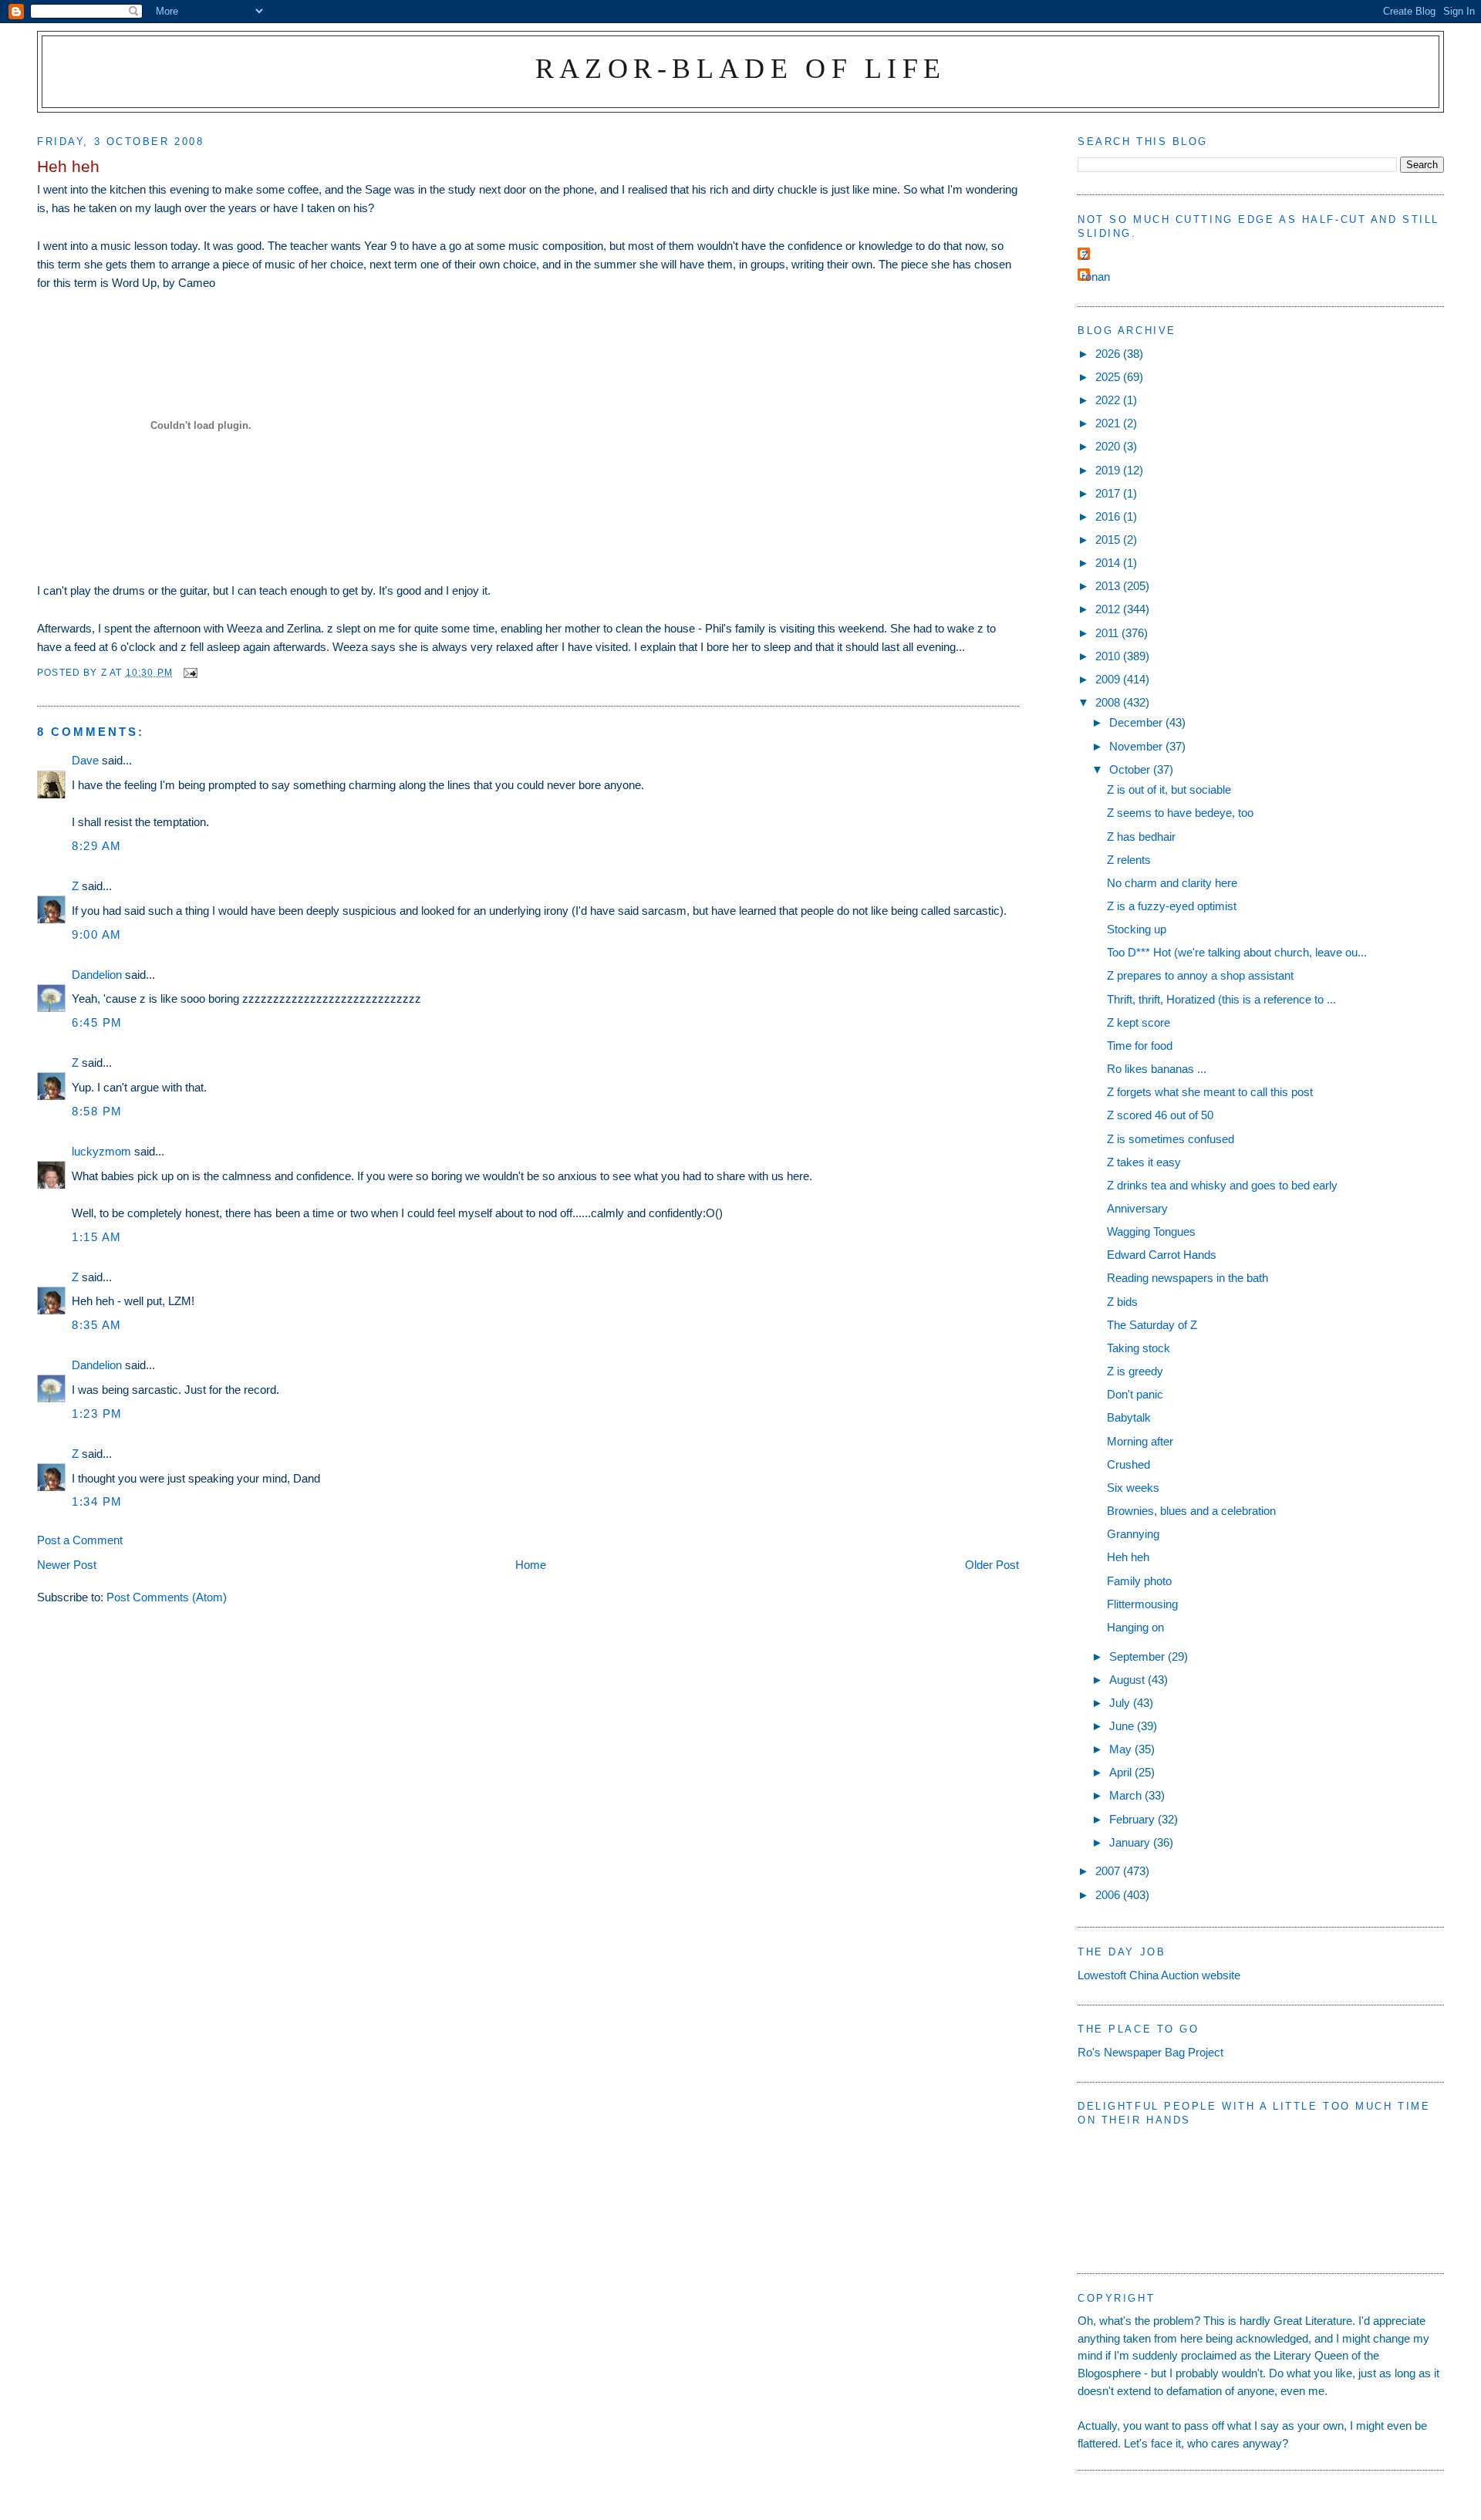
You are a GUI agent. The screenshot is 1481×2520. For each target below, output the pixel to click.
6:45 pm (97, 1022)
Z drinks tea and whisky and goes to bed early (1222, 1185)
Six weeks (1133, 1488)
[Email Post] (190, 672)
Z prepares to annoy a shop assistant (1200, 975)
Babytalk (1129, 1417)
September (1139, 1656)
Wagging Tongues (1151, 1231)
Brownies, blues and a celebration (1191, 1511)
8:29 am (97, 846)
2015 (1109, 540)
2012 (1109, 609)
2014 (1109, 563)
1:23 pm (97, 1413)
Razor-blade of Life (741, 68)
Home (531, 1565)
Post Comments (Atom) (167, 1597)
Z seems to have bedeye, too (1180, 813)
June (1123, 1726)
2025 (1109, 377)
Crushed (1128, 1464)
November (1137, 746)
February (1134, 1819)
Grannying (1133, 1534)
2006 (1109, 1895)
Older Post (992, 1565)
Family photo (1139, 1581)
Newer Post (67, 1565)
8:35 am (97, 1325)
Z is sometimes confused (1171, 1139)
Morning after (1140, 1441)
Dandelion (97, 975)
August (1128, 1680)
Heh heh (1128, 1557)
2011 (1108, 633)
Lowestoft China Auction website (1159, 1975)
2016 (1109, 516)
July (1121, 1703)
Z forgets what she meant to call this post (1210, 1092)
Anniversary (1137, 1208)
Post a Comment (80, 1540)
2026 (1109, 354)
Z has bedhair (1141, 837)
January (1131, 1842)
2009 (1109, 679)
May (1122, 1749)
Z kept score (1139, 1022)
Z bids (1122, 1302)
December (1137, 722)
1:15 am (97, 1237)
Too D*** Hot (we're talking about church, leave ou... (1237, 952)
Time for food (1140, 1046)
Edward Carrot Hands (1162, 1255)
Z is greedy (1135, 1371)
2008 (1109, 702)
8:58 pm (97, 1111)
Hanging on (1135, 1627)
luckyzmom (101, 1151)
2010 (1109, 656)
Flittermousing (1142, 1604)
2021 (1109, 423)
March (1127, 1795)
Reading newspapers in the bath (1187, 1278)
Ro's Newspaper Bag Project (1150, 2052)
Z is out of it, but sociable (1169, 789)
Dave (85, 760)
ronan (1096, 277)
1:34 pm (97, 1501)
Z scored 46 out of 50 (1160, 1115)
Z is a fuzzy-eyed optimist (1172, 906)
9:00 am (97, 934)
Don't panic (1135, 1394)
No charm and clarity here (1172, 883)
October (1131, 769)
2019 (1109, 470)
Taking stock (1139, 1348)
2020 (1109, 446)
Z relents (1129, 860)
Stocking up (1137, 929)
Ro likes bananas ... (1157, 1069)
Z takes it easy (1144, 1162)
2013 (1109, 586)
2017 (1109, 493)
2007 (1109, 1871)
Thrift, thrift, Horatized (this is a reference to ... (1221, 999)
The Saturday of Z (1152, 1325)
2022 (1109, 400)
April (1122, 1772)
